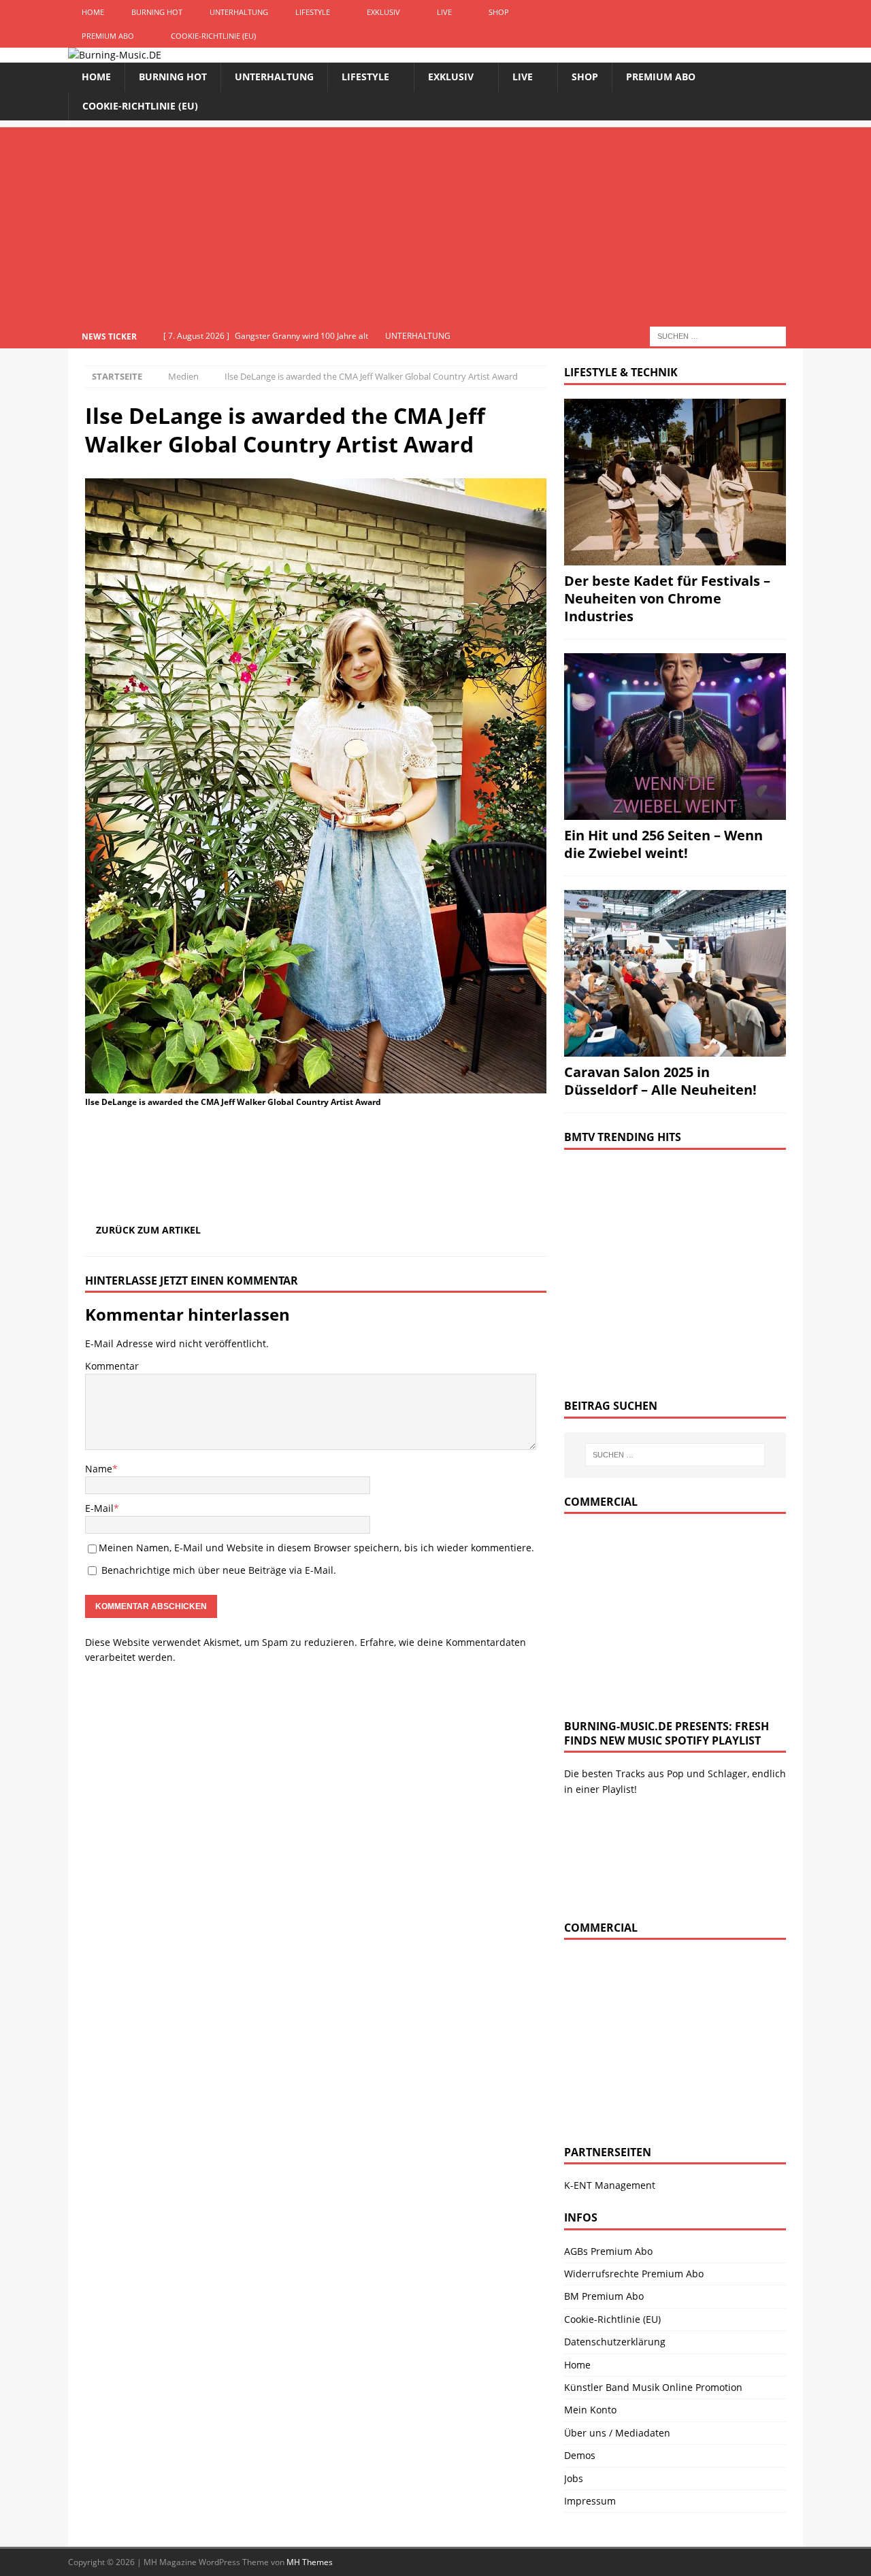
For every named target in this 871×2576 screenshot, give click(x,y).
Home (93, 12)
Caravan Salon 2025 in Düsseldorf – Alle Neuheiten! (660, 1081)
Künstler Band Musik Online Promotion (653, 2387)
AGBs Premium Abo (608, 2251)
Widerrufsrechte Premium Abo (634, 2274)
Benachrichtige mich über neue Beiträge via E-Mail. (219, 1570)
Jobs (574, 2478)
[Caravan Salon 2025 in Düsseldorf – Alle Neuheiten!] (675, 973)
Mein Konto (590, 2410)
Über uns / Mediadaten (617, 2433)
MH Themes (310, 2562)
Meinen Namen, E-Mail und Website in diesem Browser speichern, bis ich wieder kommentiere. (316, 1548)
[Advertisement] (435, 222)
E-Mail (99, 1508)
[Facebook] (765, 12)
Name (99, 1469)
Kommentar (112, 1366)
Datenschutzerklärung (615, 2342)
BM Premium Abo (604, 2296)
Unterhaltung (239, 12)
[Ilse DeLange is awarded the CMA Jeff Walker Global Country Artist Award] (316, 1086)
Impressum (590, 2501)
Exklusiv (383, 12)
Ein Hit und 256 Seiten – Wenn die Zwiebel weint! (663, 844)
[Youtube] (791, 12)
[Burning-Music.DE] (115, 55)
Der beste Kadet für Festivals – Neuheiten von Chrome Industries (667, 598)
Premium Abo (108, 36)
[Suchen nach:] (718, 335)
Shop (499, 12)
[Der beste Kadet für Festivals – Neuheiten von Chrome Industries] (675, 482)
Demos (580, 2455)
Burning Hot (157, 12)
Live (444, 12)
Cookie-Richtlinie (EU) (213, 36)
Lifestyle (313, 12)
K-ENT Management (610, 2185)
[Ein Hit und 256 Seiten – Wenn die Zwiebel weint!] (675, 737)
